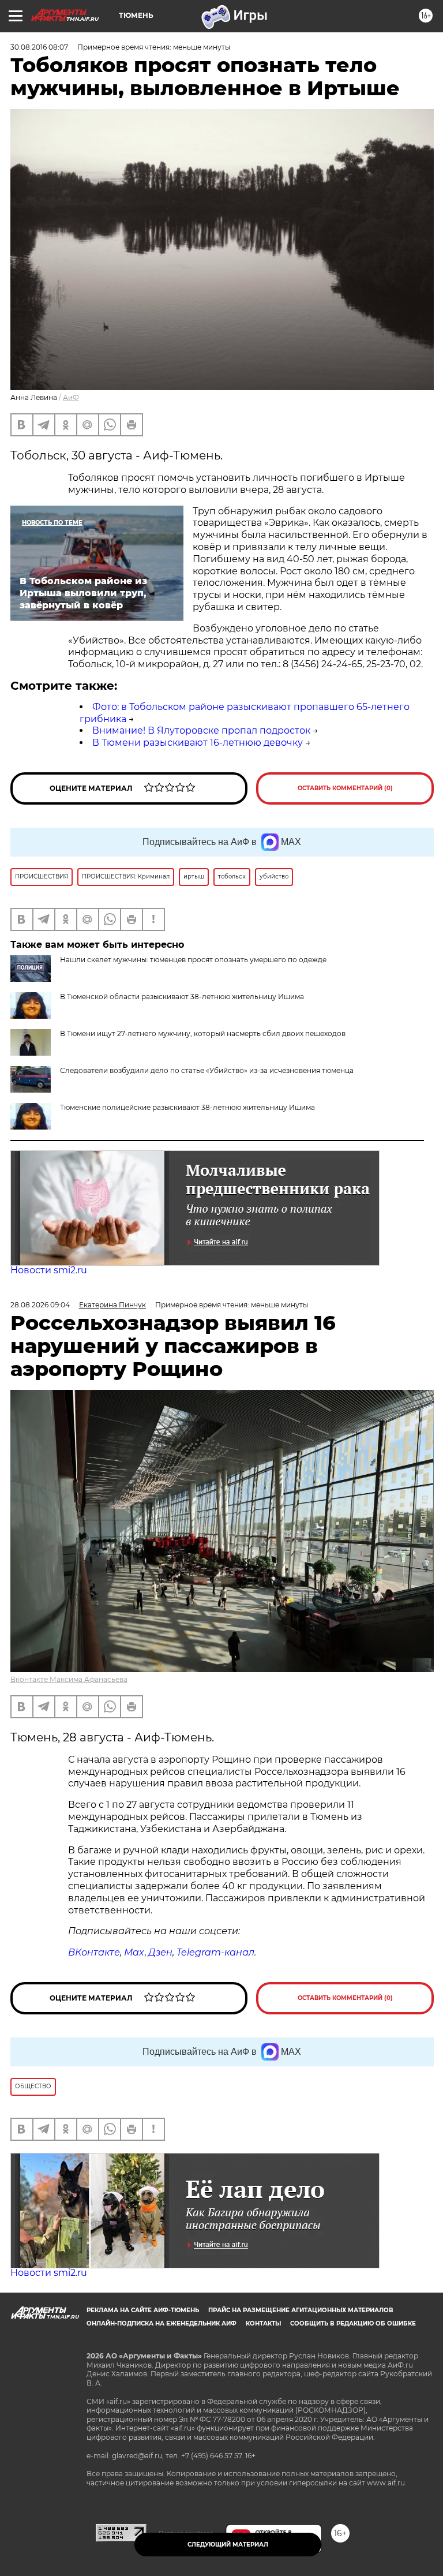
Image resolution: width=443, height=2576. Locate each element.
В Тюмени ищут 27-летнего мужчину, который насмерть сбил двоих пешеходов (203, 1033)
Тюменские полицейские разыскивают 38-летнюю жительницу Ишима (187, 1107)
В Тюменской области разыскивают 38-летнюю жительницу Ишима (182, 997)
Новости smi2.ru (49, 1270)
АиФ (71, 397)
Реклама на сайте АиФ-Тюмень (143, 2310)
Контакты (263, 2323)
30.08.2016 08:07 (39, 47)
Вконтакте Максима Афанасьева (69, 1679)
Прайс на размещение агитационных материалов (301, 2310)
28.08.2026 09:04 (40, 1305)
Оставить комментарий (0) (345, 788)
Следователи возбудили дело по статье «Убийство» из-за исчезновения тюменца (207, 1070)
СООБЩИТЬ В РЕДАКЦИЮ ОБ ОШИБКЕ (353, 2323)
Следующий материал (228, 2545)
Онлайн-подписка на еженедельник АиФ (162, 2323)
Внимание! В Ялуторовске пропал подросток (201, 730)
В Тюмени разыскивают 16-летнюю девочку (198, 743)
